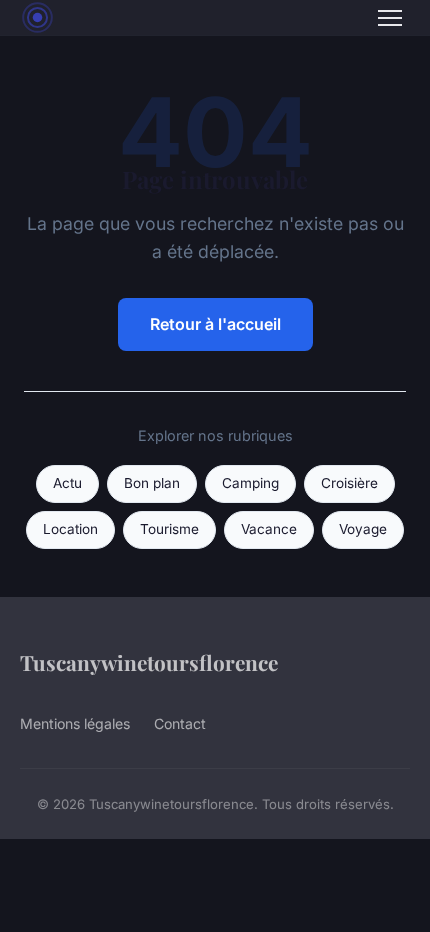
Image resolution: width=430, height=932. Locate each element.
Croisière (349, 483)
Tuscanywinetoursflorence (149, 662)
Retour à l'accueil (215, 324)
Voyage (363, 529)
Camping (250, 483)
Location (70, 529)
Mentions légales (75, 723)
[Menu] (390, 18)
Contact (180, 723)
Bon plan (152, 483)
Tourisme (169, 529)
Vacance (269, 529)
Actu (67, 483)
